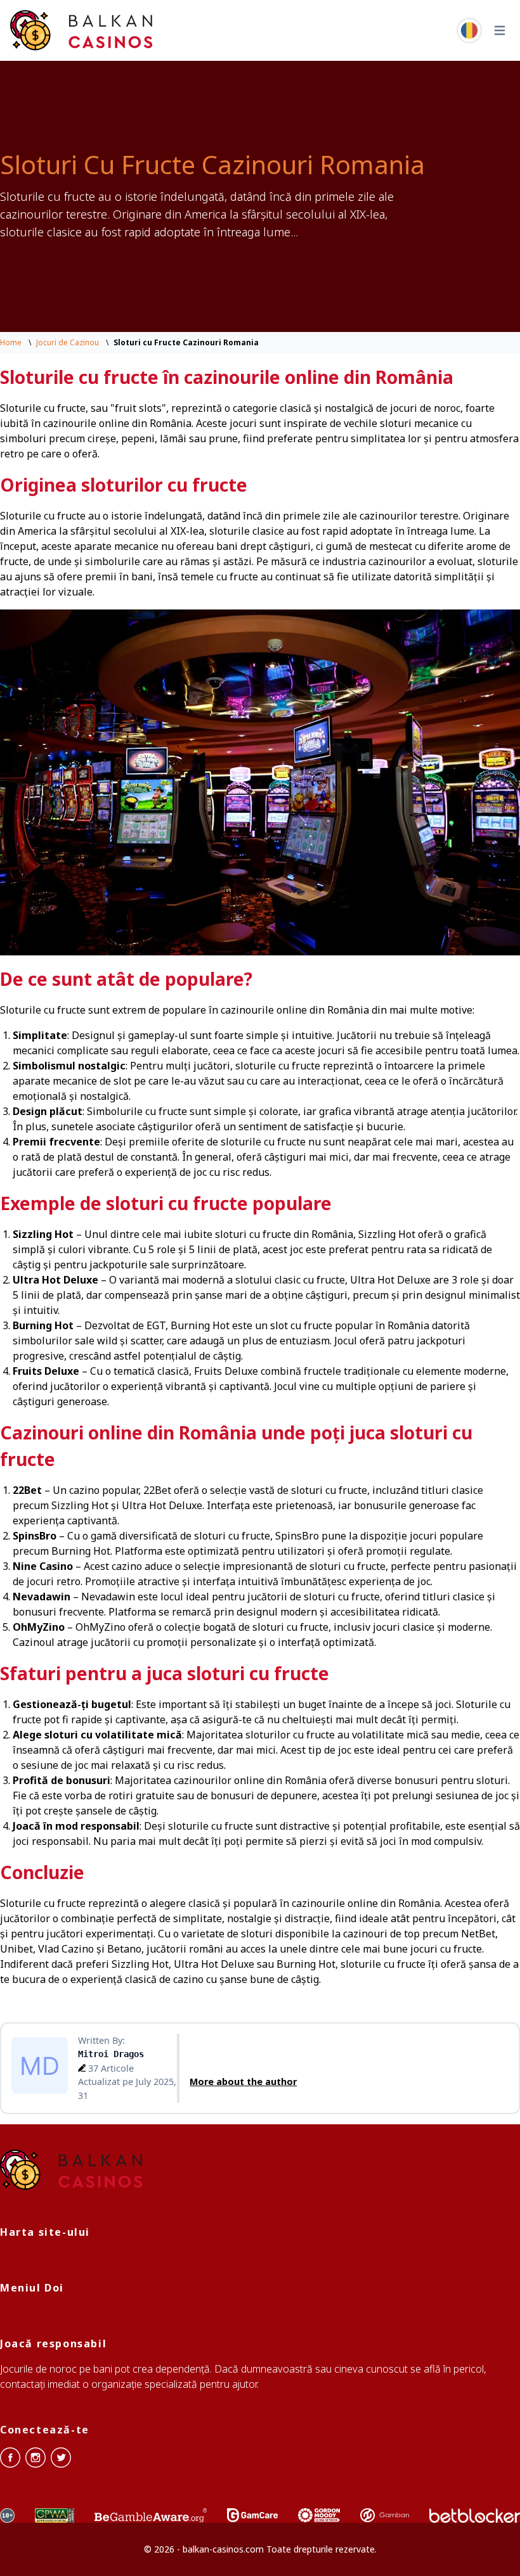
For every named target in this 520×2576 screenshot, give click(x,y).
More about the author (243, 2082)
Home (11, 342)
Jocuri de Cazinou (68, 342)
